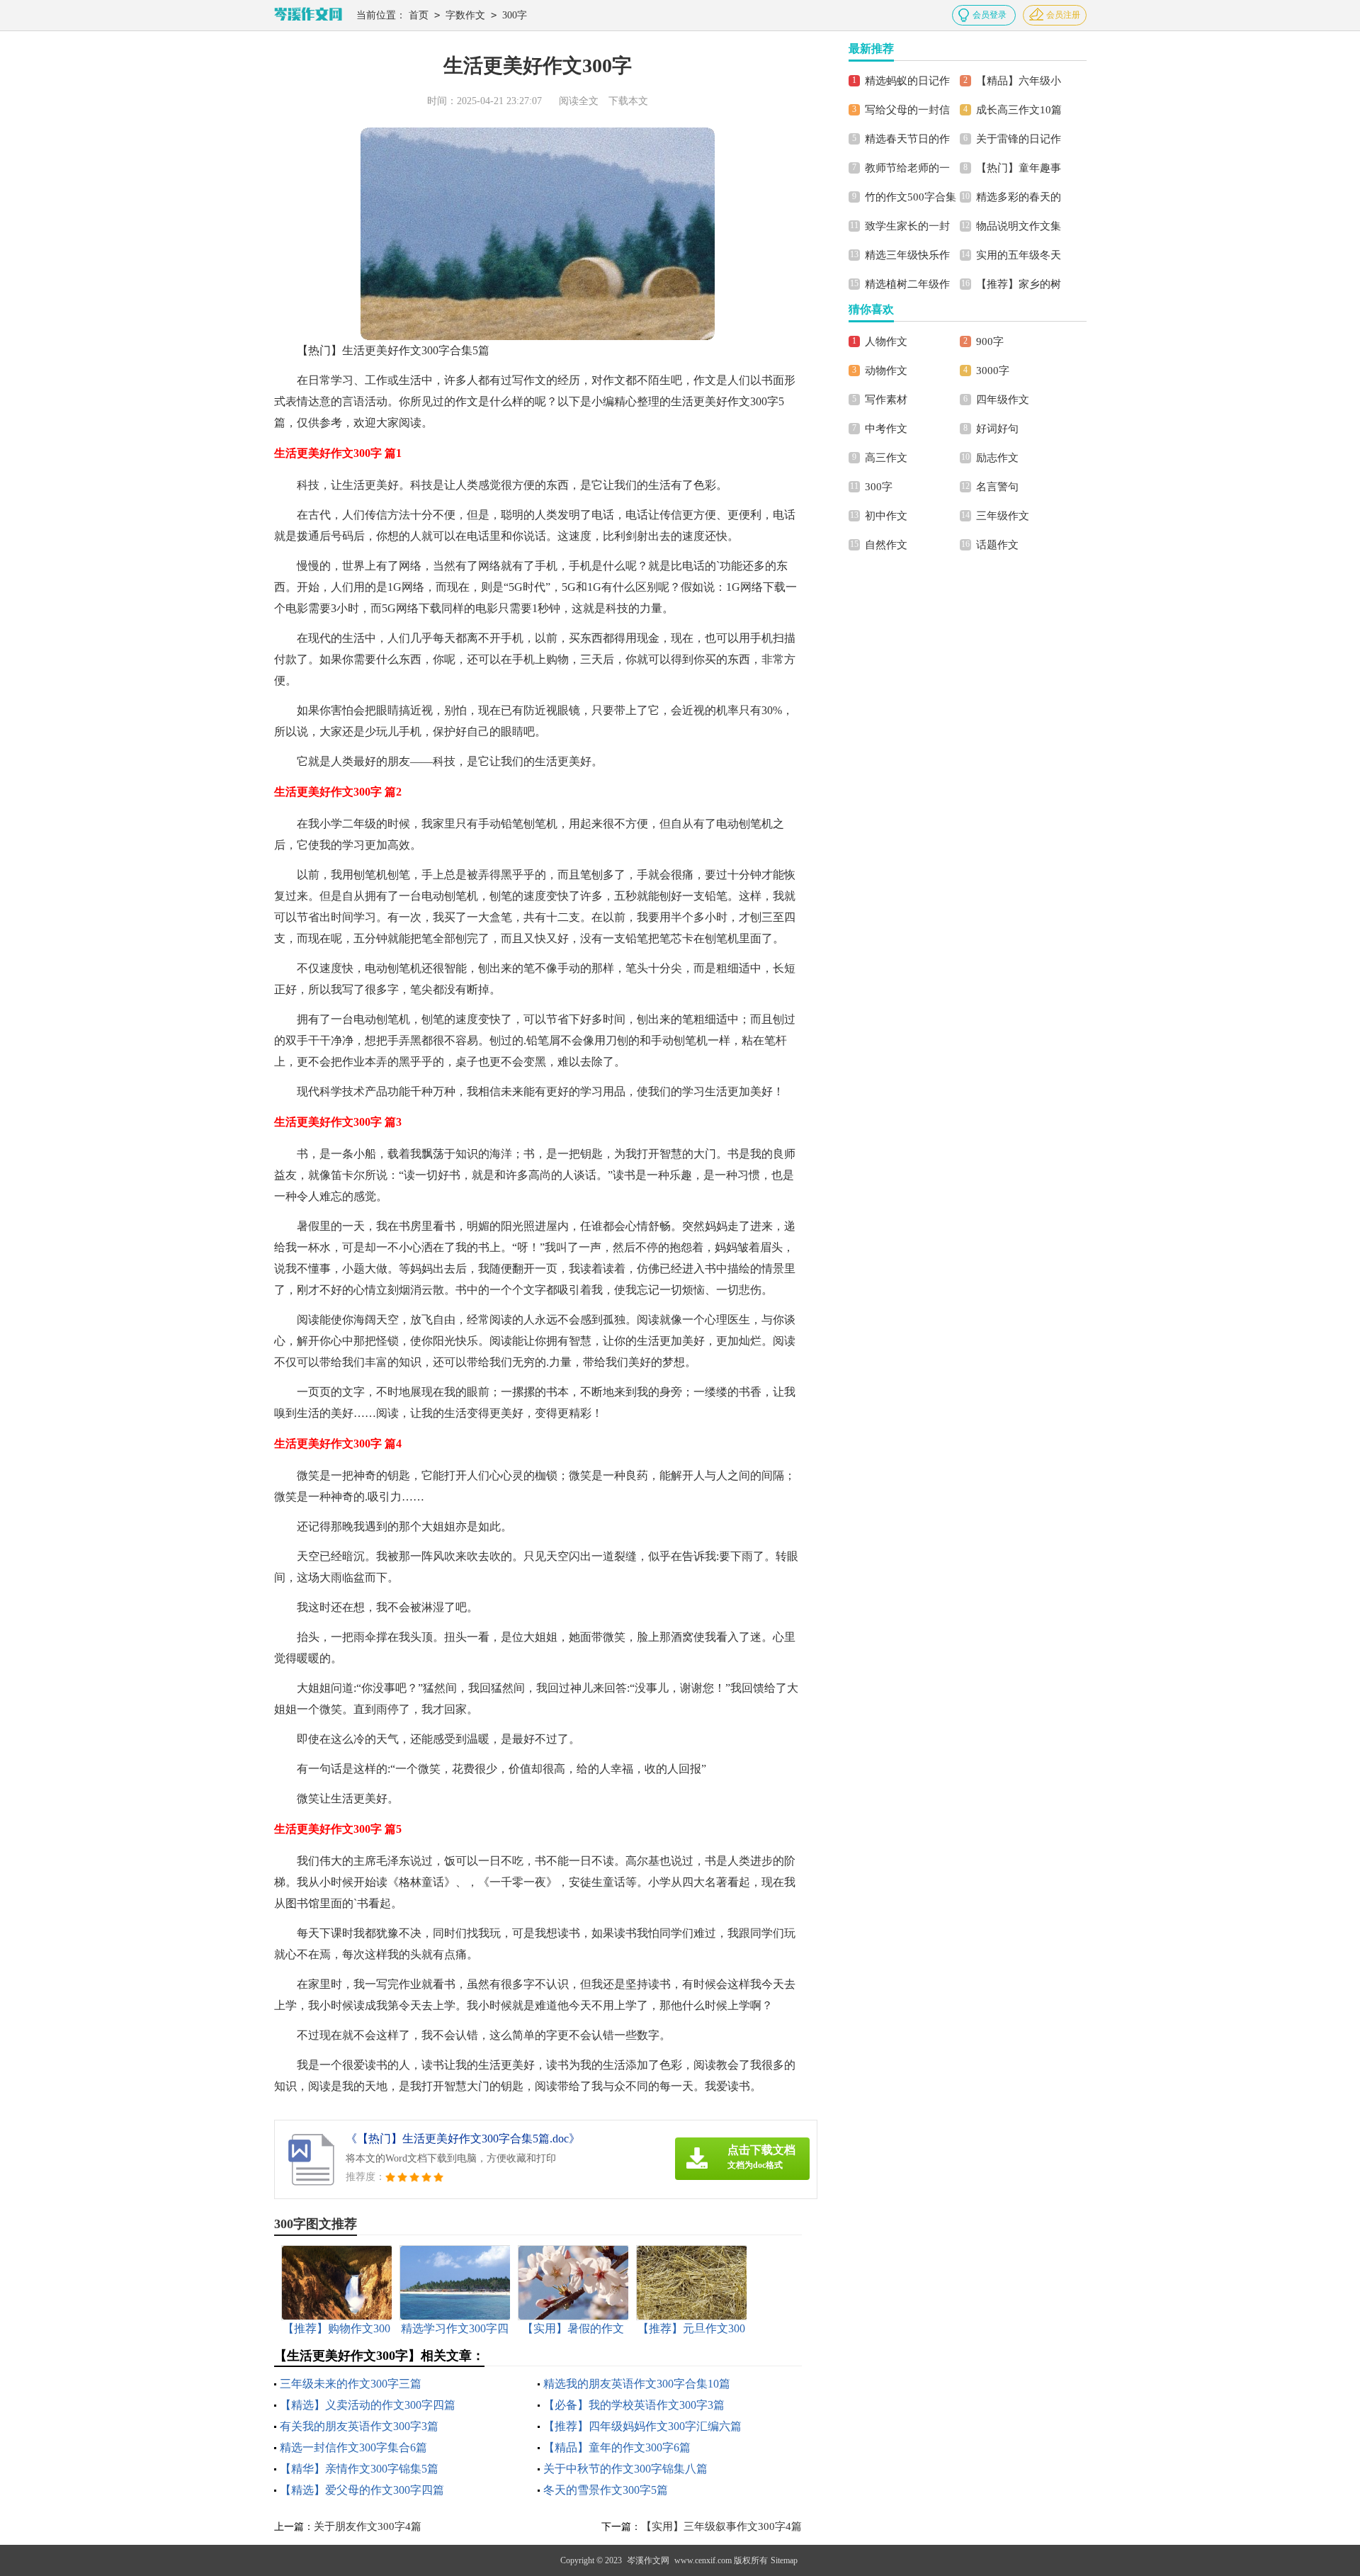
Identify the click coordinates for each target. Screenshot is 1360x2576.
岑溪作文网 (648, 2560)
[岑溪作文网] (308, 15)
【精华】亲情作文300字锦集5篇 (359, 2469)
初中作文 (886, 516)
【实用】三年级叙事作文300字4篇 (721, 2526)
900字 (990, 341)
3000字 (993, 371)
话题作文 (997, 545)
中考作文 (886, 429)
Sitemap (784, 2560)
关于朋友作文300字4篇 (368, 2526)
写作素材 (886, 400)
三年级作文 (1003, 516)
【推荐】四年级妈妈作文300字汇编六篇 (642, 2426)
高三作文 (886, 458)
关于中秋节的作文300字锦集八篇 (625, 2469)
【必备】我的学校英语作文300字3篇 (634, 2405)
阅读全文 (579, 101)
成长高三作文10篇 (1019, 110)
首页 (419, 15)
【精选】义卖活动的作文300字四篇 (368, 2405)
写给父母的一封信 (907, 110)
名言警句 (997, 487)
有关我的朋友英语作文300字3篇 (359, 2426)
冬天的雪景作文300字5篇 (606, 2490)
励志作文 (997, 458)
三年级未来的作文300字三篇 (351, 2384)
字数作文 (465, 15)
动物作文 (886, 371)
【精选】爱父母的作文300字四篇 (362, 2490)
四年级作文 (1003, 400)
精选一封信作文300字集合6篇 (353, 2447)
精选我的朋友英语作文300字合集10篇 (637, 2384)
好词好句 (997, 429)
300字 (515, 15)
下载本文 (628, 101)
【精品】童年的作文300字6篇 (617, 2447)
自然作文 (886, 545)
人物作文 (886, 341)
